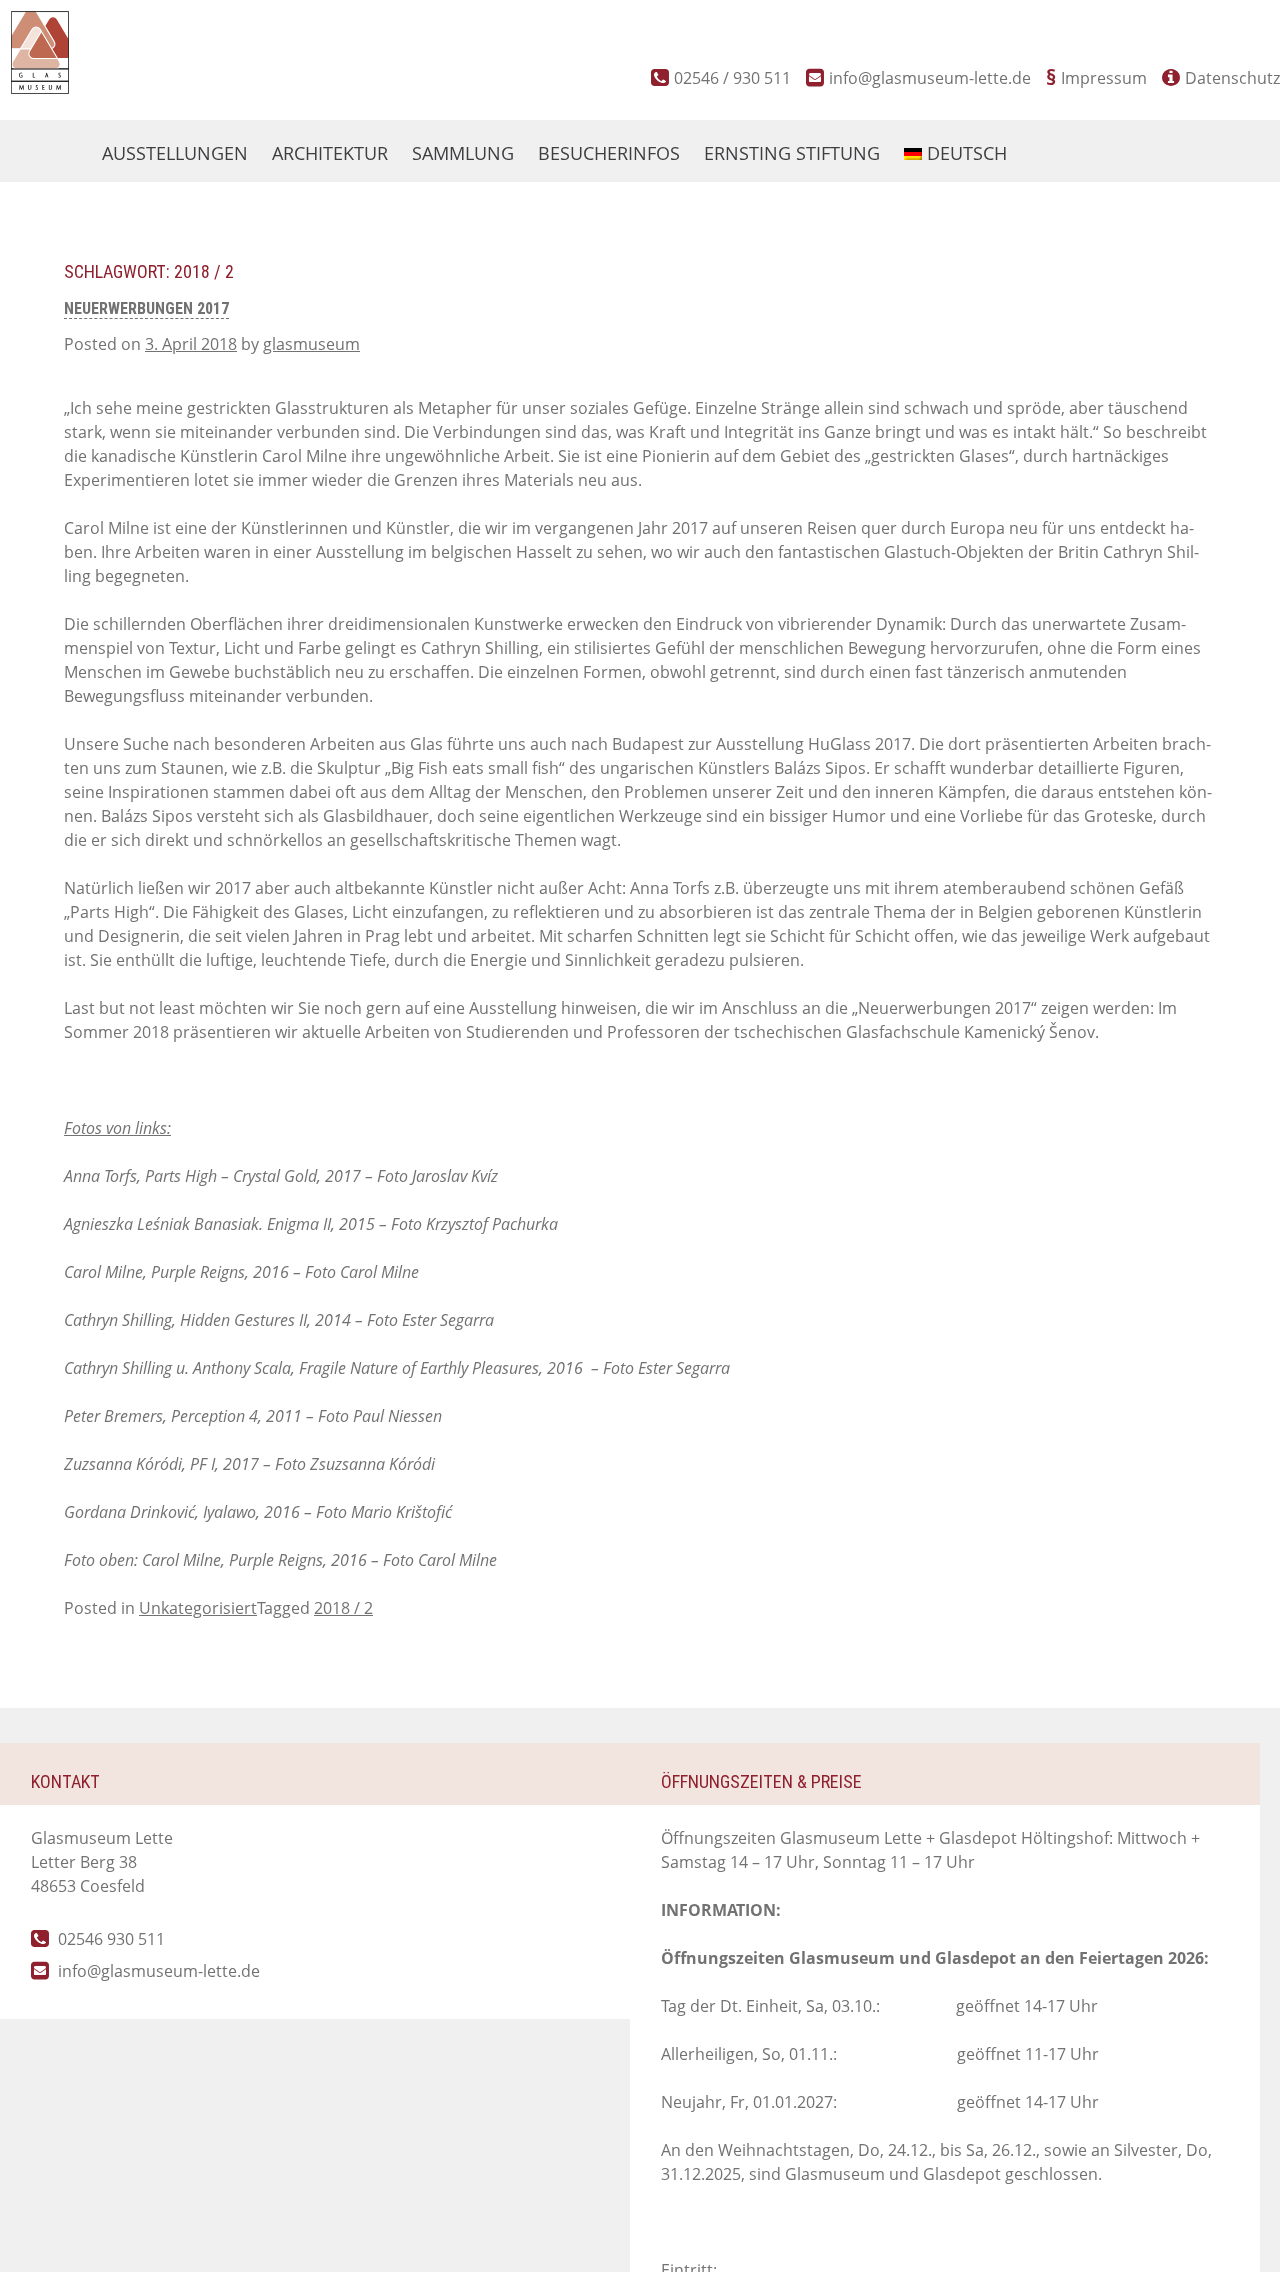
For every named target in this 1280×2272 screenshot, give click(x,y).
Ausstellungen (175, 153)
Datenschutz (1232, 78)
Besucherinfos (609, 153)
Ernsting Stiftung (792, 153)
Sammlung (463, 153)
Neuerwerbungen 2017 (146, 308)
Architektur (330, 153)
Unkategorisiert (198, 1608)
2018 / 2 (343, 1608)
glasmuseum (311, 344)
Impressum (1104, 78)
